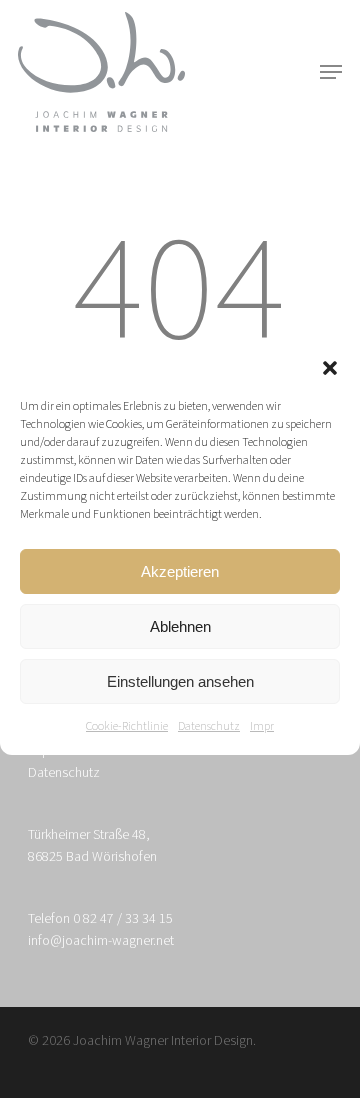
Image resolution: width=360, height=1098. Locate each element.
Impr (262, 726)
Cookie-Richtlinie (127, 726)
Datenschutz (209, 726)
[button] (330, 368)
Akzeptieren (180, 571)
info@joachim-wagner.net (101, 941)
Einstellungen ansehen (180, 681)
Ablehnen (180, 626)
